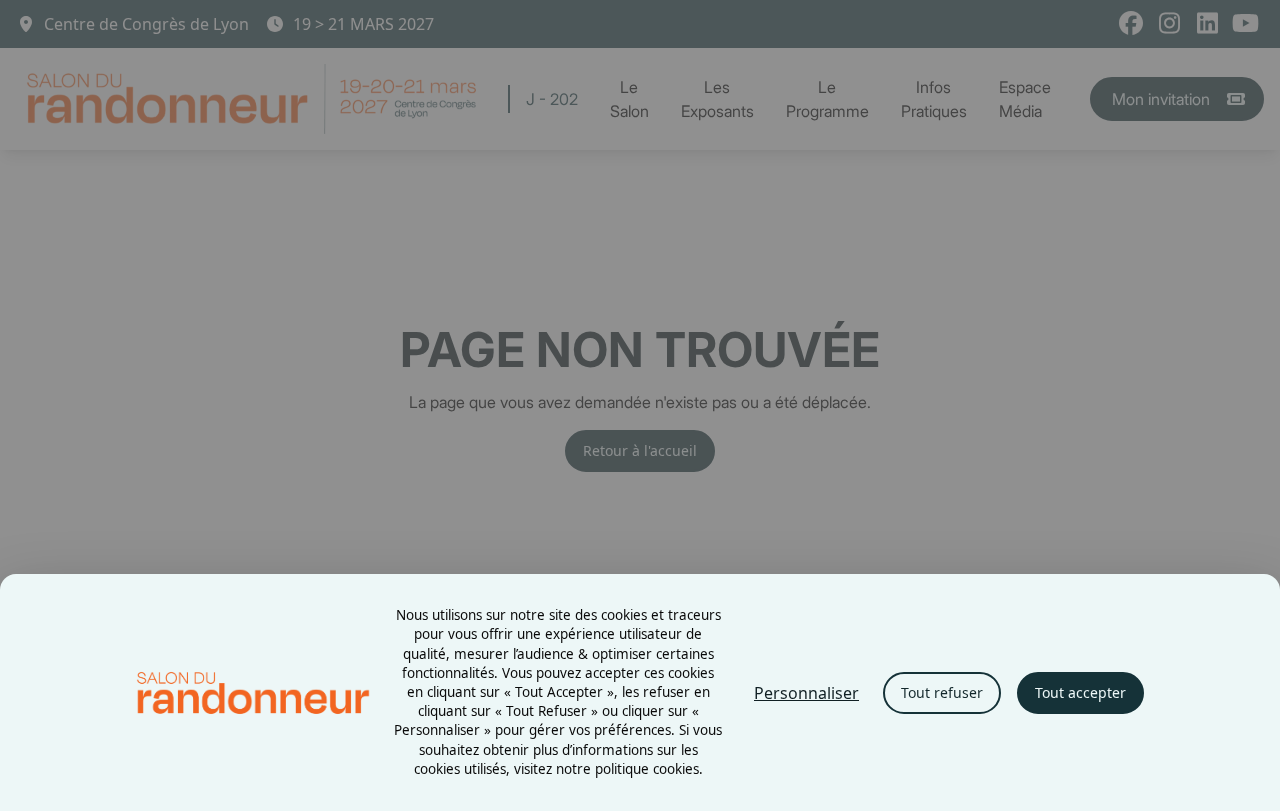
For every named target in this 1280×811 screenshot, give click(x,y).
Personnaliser (806, 693)
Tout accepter (1080, 692)
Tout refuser (942, 692)
